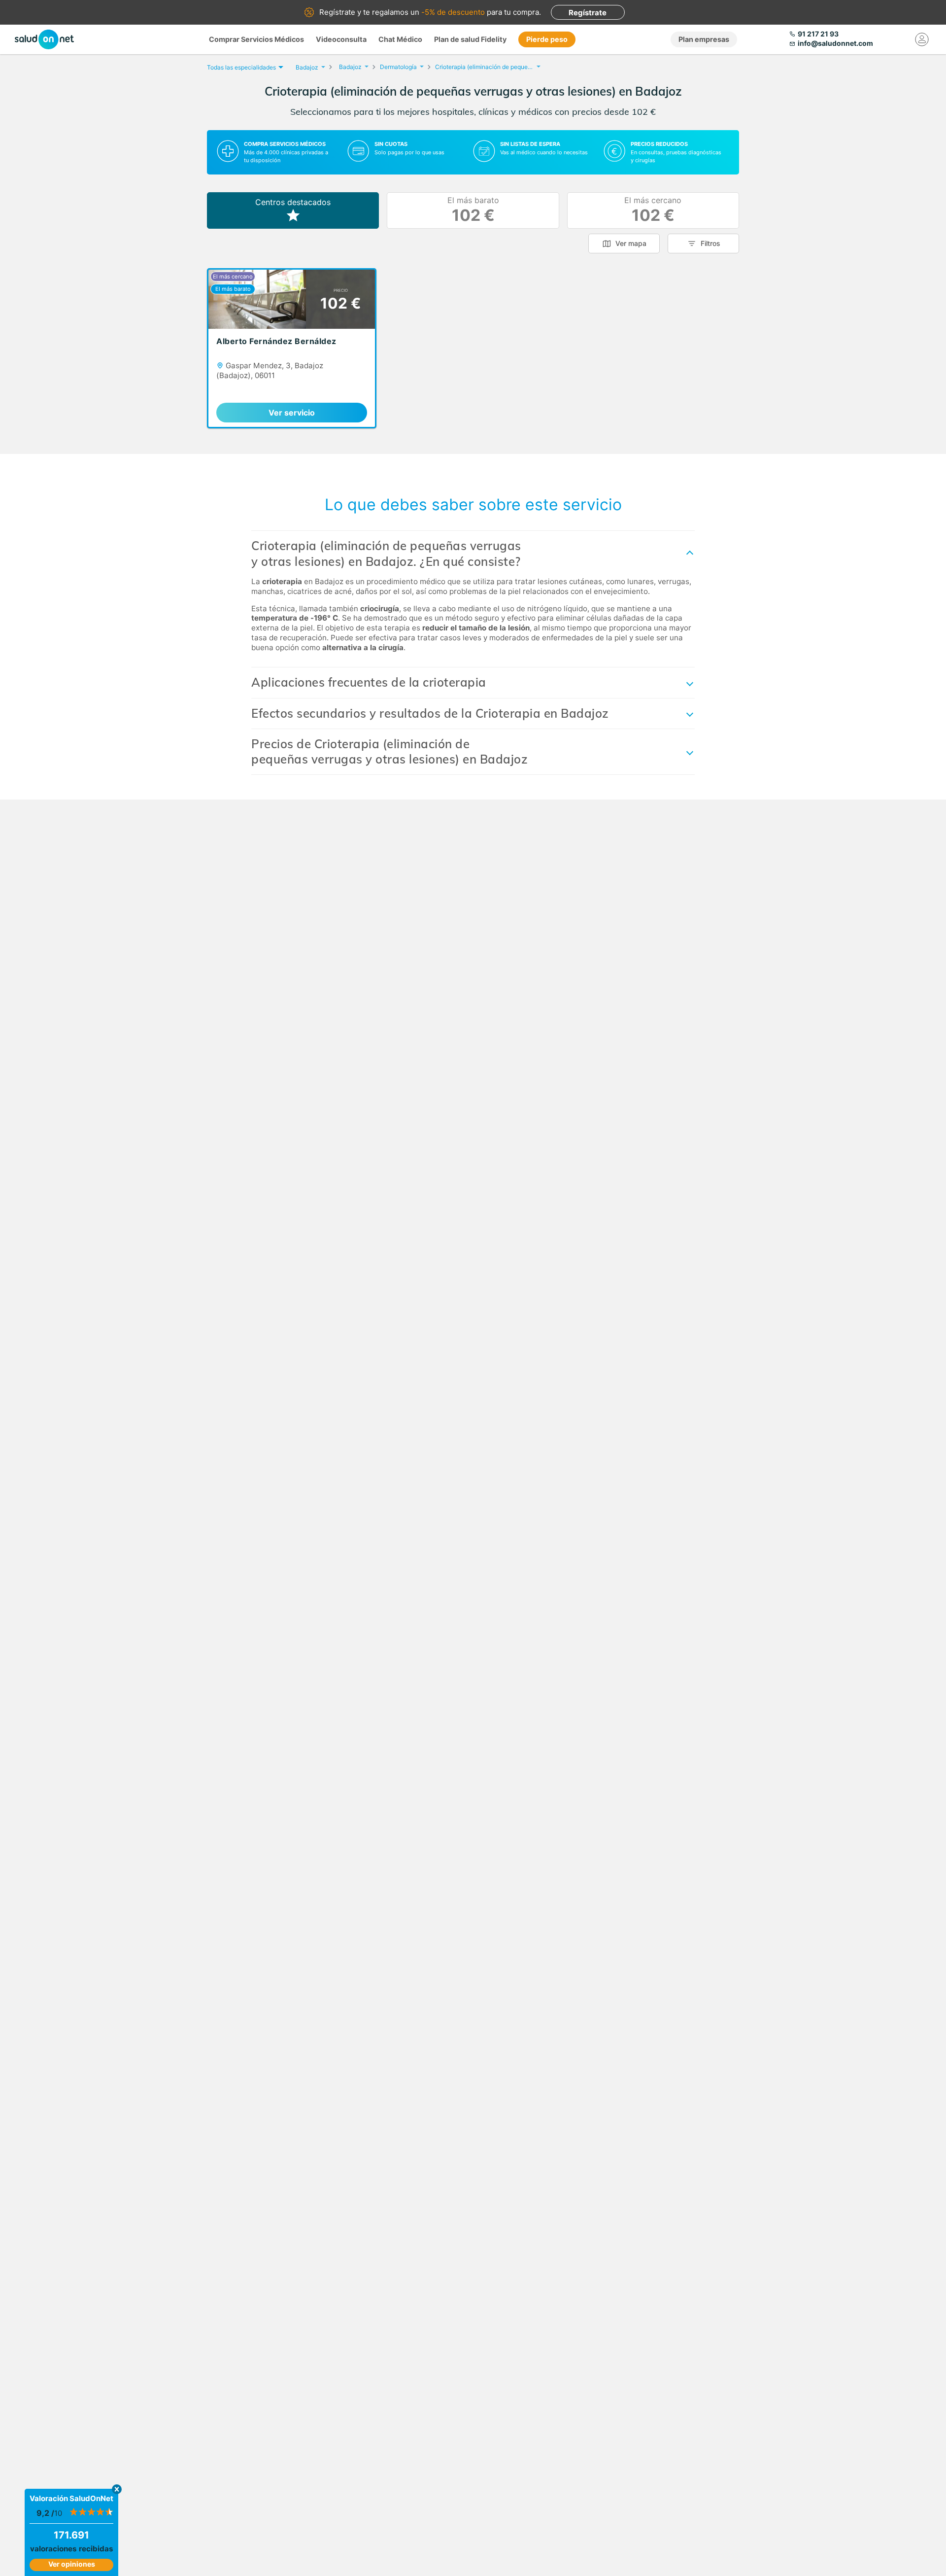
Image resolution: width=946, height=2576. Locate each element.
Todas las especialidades (241, 67)
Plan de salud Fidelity (470, 39)
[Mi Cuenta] (922, 39)
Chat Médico (400, 39)
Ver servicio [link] (292, 413)
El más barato (473, 210)
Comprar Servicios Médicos (256, 39)
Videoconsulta (341, 39)
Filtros (710, 243)
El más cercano (653, 210)
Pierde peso (547, 39)
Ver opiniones (72, 2564)
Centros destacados (293, 202)
